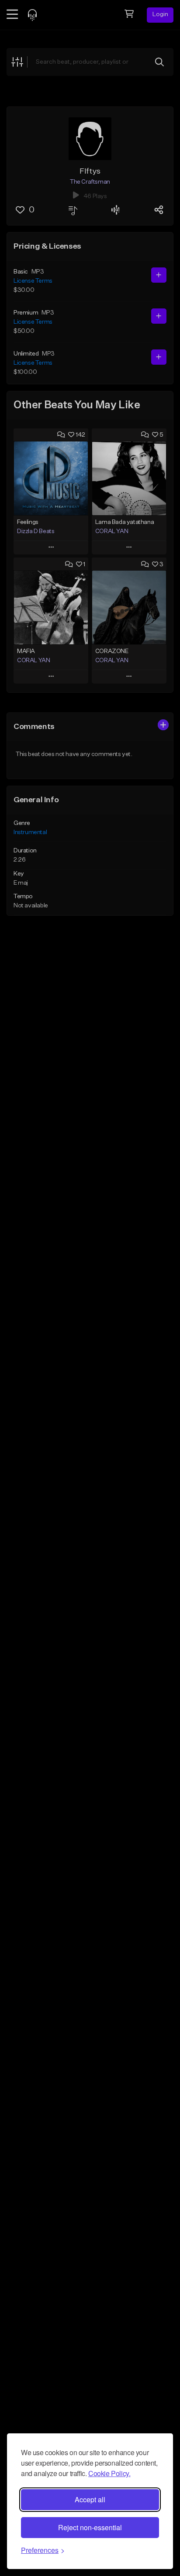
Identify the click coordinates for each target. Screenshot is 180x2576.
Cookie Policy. (109, 2473)
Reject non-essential (90, 2527)
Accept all (90, 2499)
